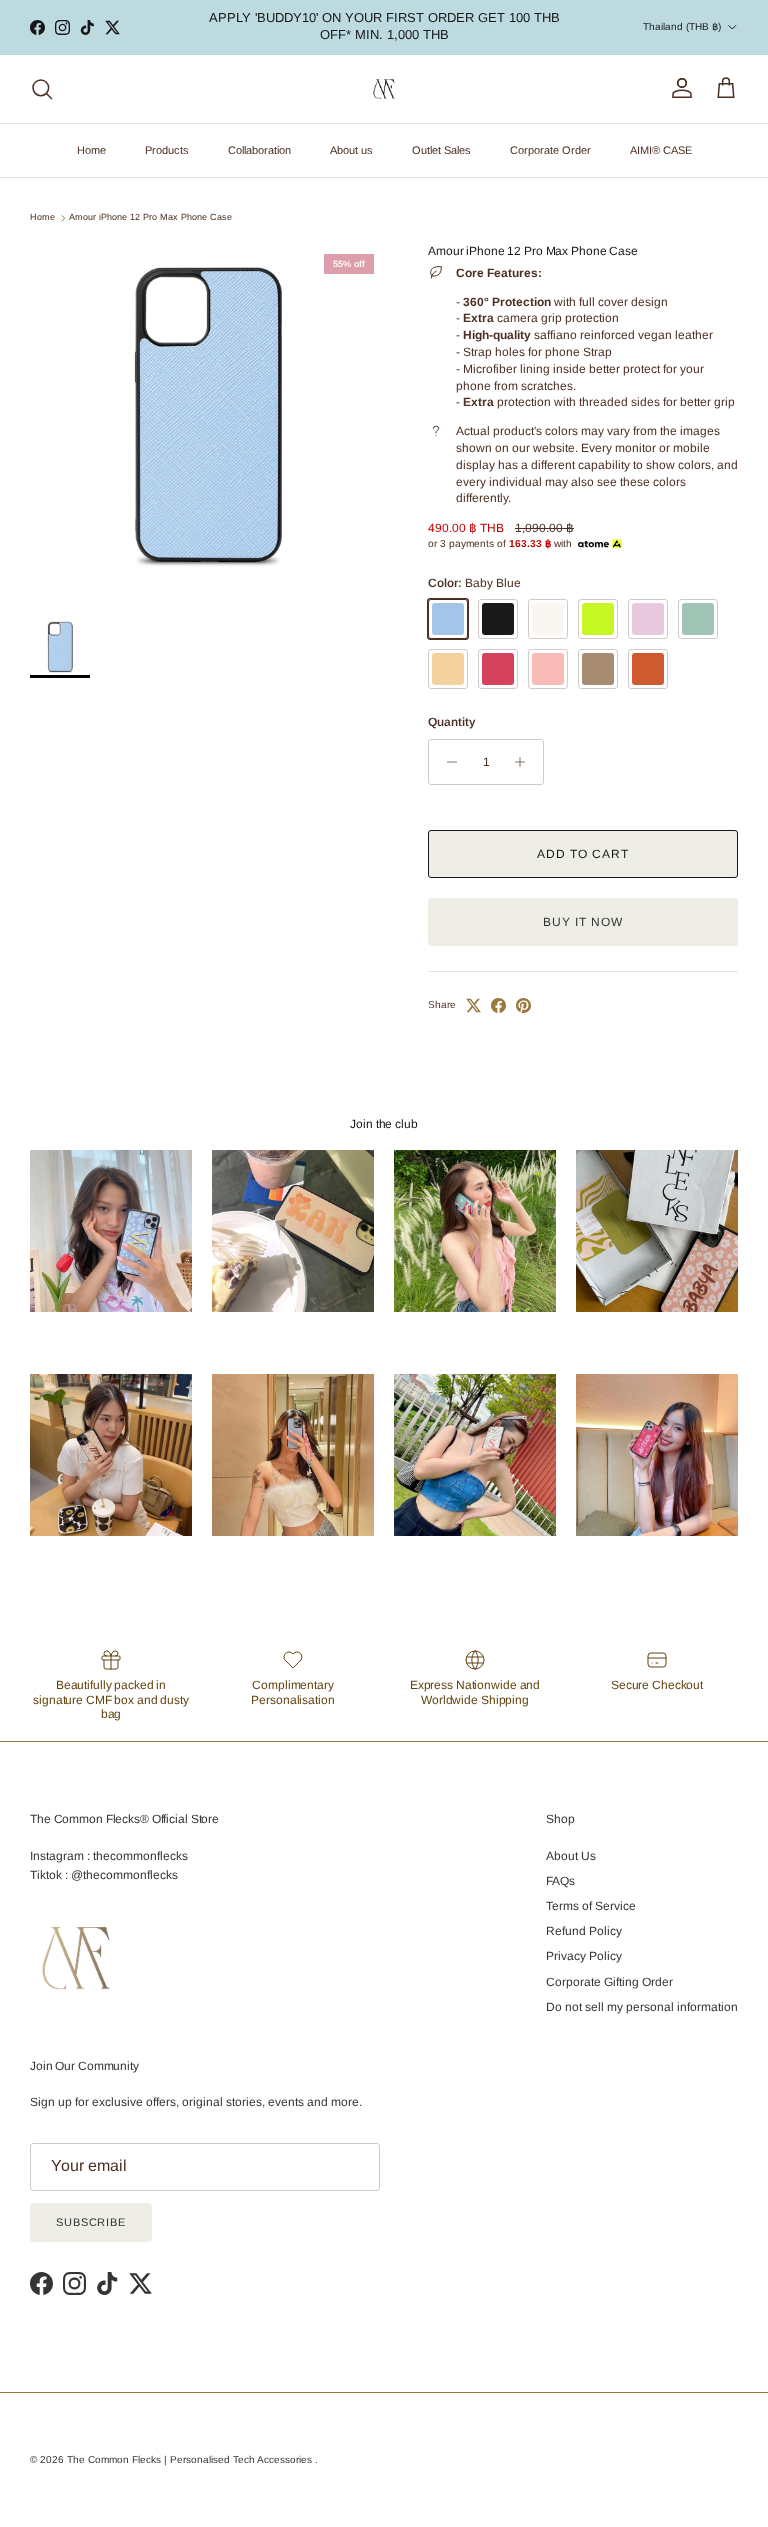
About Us (571, 1856)
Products (167, 150)
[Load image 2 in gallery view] (207, 421)
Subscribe (91, 2222)
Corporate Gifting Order (609, 1982)
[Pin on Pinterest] (523, 1005)
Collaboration (259, 150)
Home (91, 150)
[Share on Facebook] (498, 1005)
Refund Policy (584, 1931)
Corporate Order (550, 150)
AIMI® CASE (661, 150)
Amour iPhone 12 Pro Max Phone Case (150, 218)
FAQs (560, 1881)
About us (351, 150)
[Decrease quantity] (446, 762)
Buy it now (583, 922)
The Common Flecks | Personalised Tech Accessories (191, 2459)
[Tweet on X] (473, 1005)
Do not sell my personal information (642, 2007)
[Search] (42, 89)
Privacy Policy (584, 1956)
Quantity (451, 722)
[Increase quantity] (525, 762)
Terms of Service (591, 1906)
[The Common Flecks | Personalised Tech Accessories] (384, 89)
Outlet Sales (441, 150)
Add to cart (583, 854)
